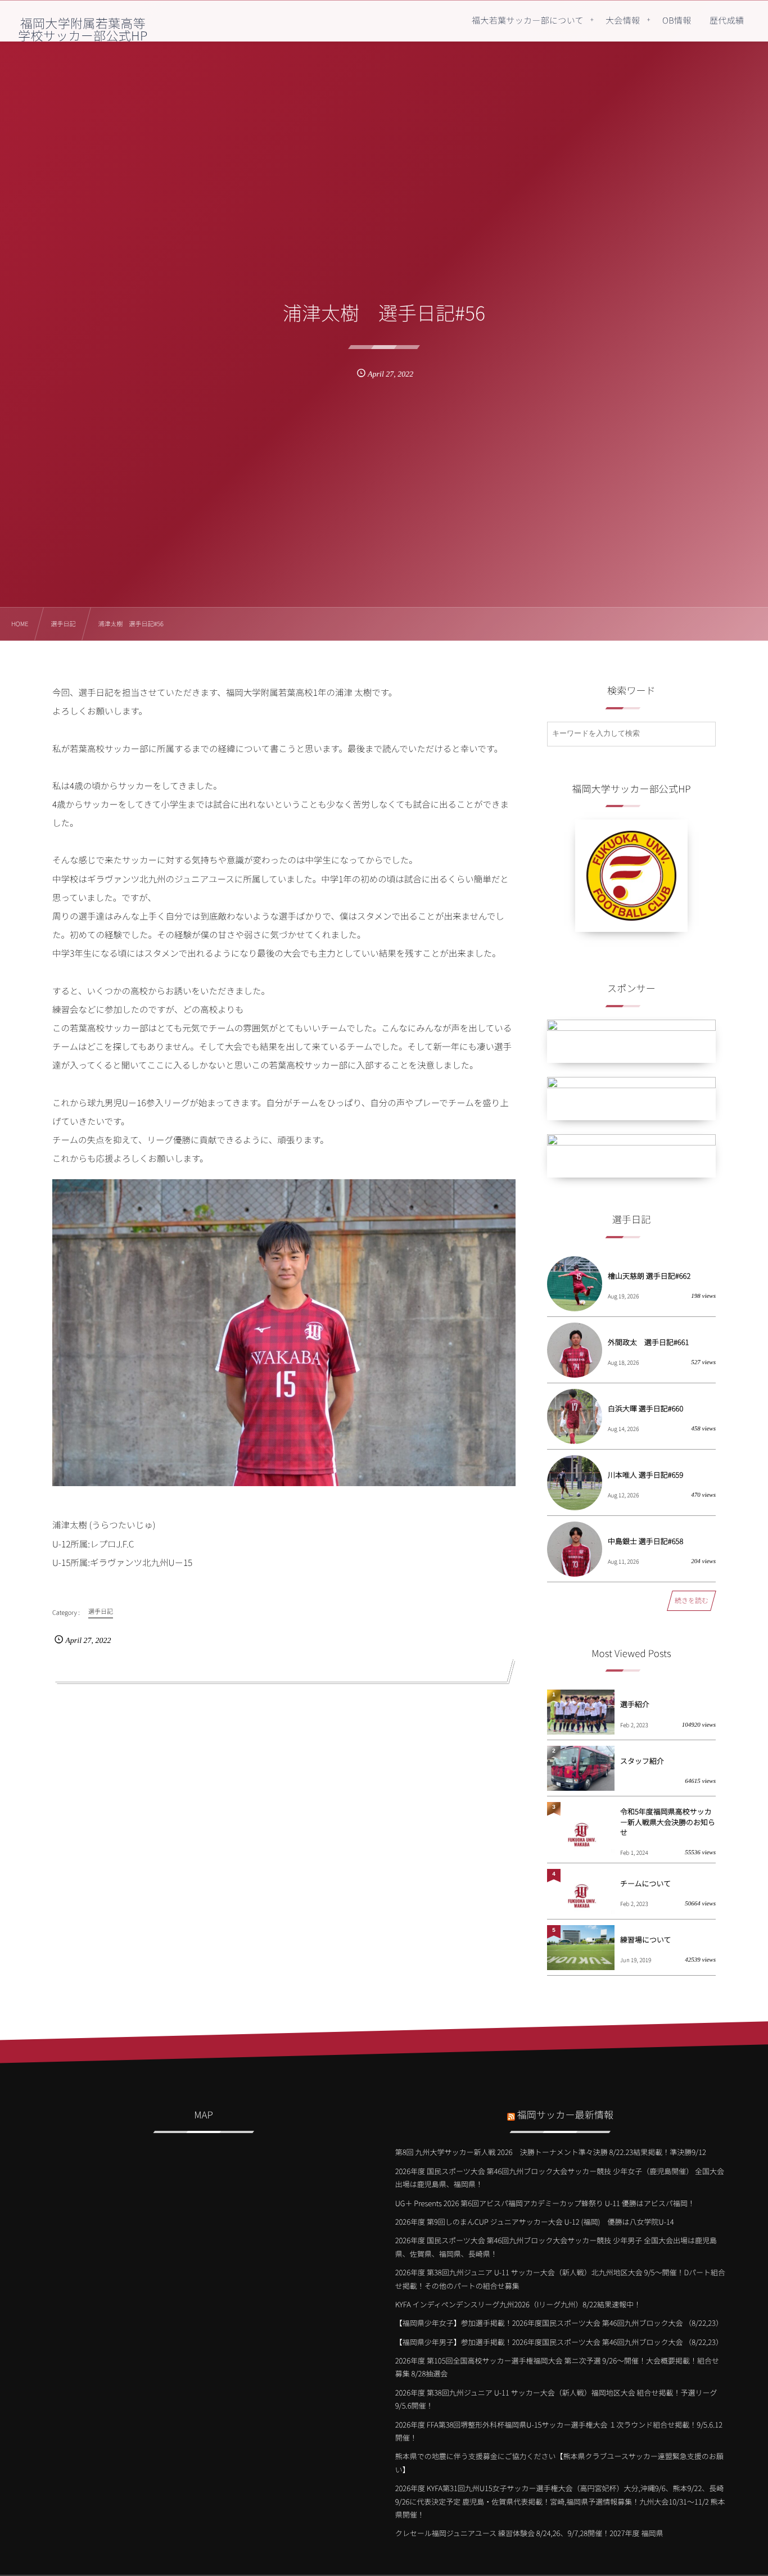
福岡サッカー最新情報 (566, 2114)
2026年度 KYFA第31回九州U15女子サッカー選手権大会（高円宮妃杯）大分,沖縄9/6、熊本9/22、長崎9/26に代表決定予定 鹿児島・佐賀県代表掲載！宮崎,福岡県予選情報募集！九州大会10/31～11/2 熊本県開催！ (560, 2501)
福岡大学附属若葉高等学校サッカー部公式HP (83, 29)
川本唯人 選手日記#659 (645, 1475)
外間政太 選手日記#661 (648, 1342)
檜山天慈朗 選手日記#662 (649, 1276)
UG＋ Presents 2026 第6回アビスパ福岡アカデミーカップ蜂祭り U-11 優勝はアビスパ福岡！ (545, 2203)
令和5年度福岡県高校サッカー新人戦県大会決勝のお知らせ (668, 1821)
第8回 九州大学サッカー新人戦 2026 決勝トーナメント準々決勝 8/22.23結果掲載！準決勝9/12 (551, 2152)
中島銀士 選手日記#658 (645, 1541)
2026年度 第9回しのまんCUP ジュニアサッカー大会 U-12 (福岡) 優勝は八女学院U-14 (535, 2222)
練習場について (646, 1939)
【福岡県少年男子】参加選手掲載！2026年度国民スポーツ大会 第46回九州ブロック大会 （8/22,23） (559, 2342)
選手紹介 (635, 1704)
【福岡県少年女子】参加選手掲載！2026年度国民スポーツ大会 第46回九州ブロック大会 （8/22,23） (559, 2323)
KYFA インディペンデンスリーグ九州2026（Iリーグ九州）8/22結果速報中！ (518, 2304)
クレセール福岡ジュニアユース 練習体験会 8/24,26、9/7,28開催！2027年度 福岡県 (529, 2533)
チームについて (645, 1883)
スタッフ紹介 (642, 1761)
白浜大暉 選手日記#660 (645, 1408)
